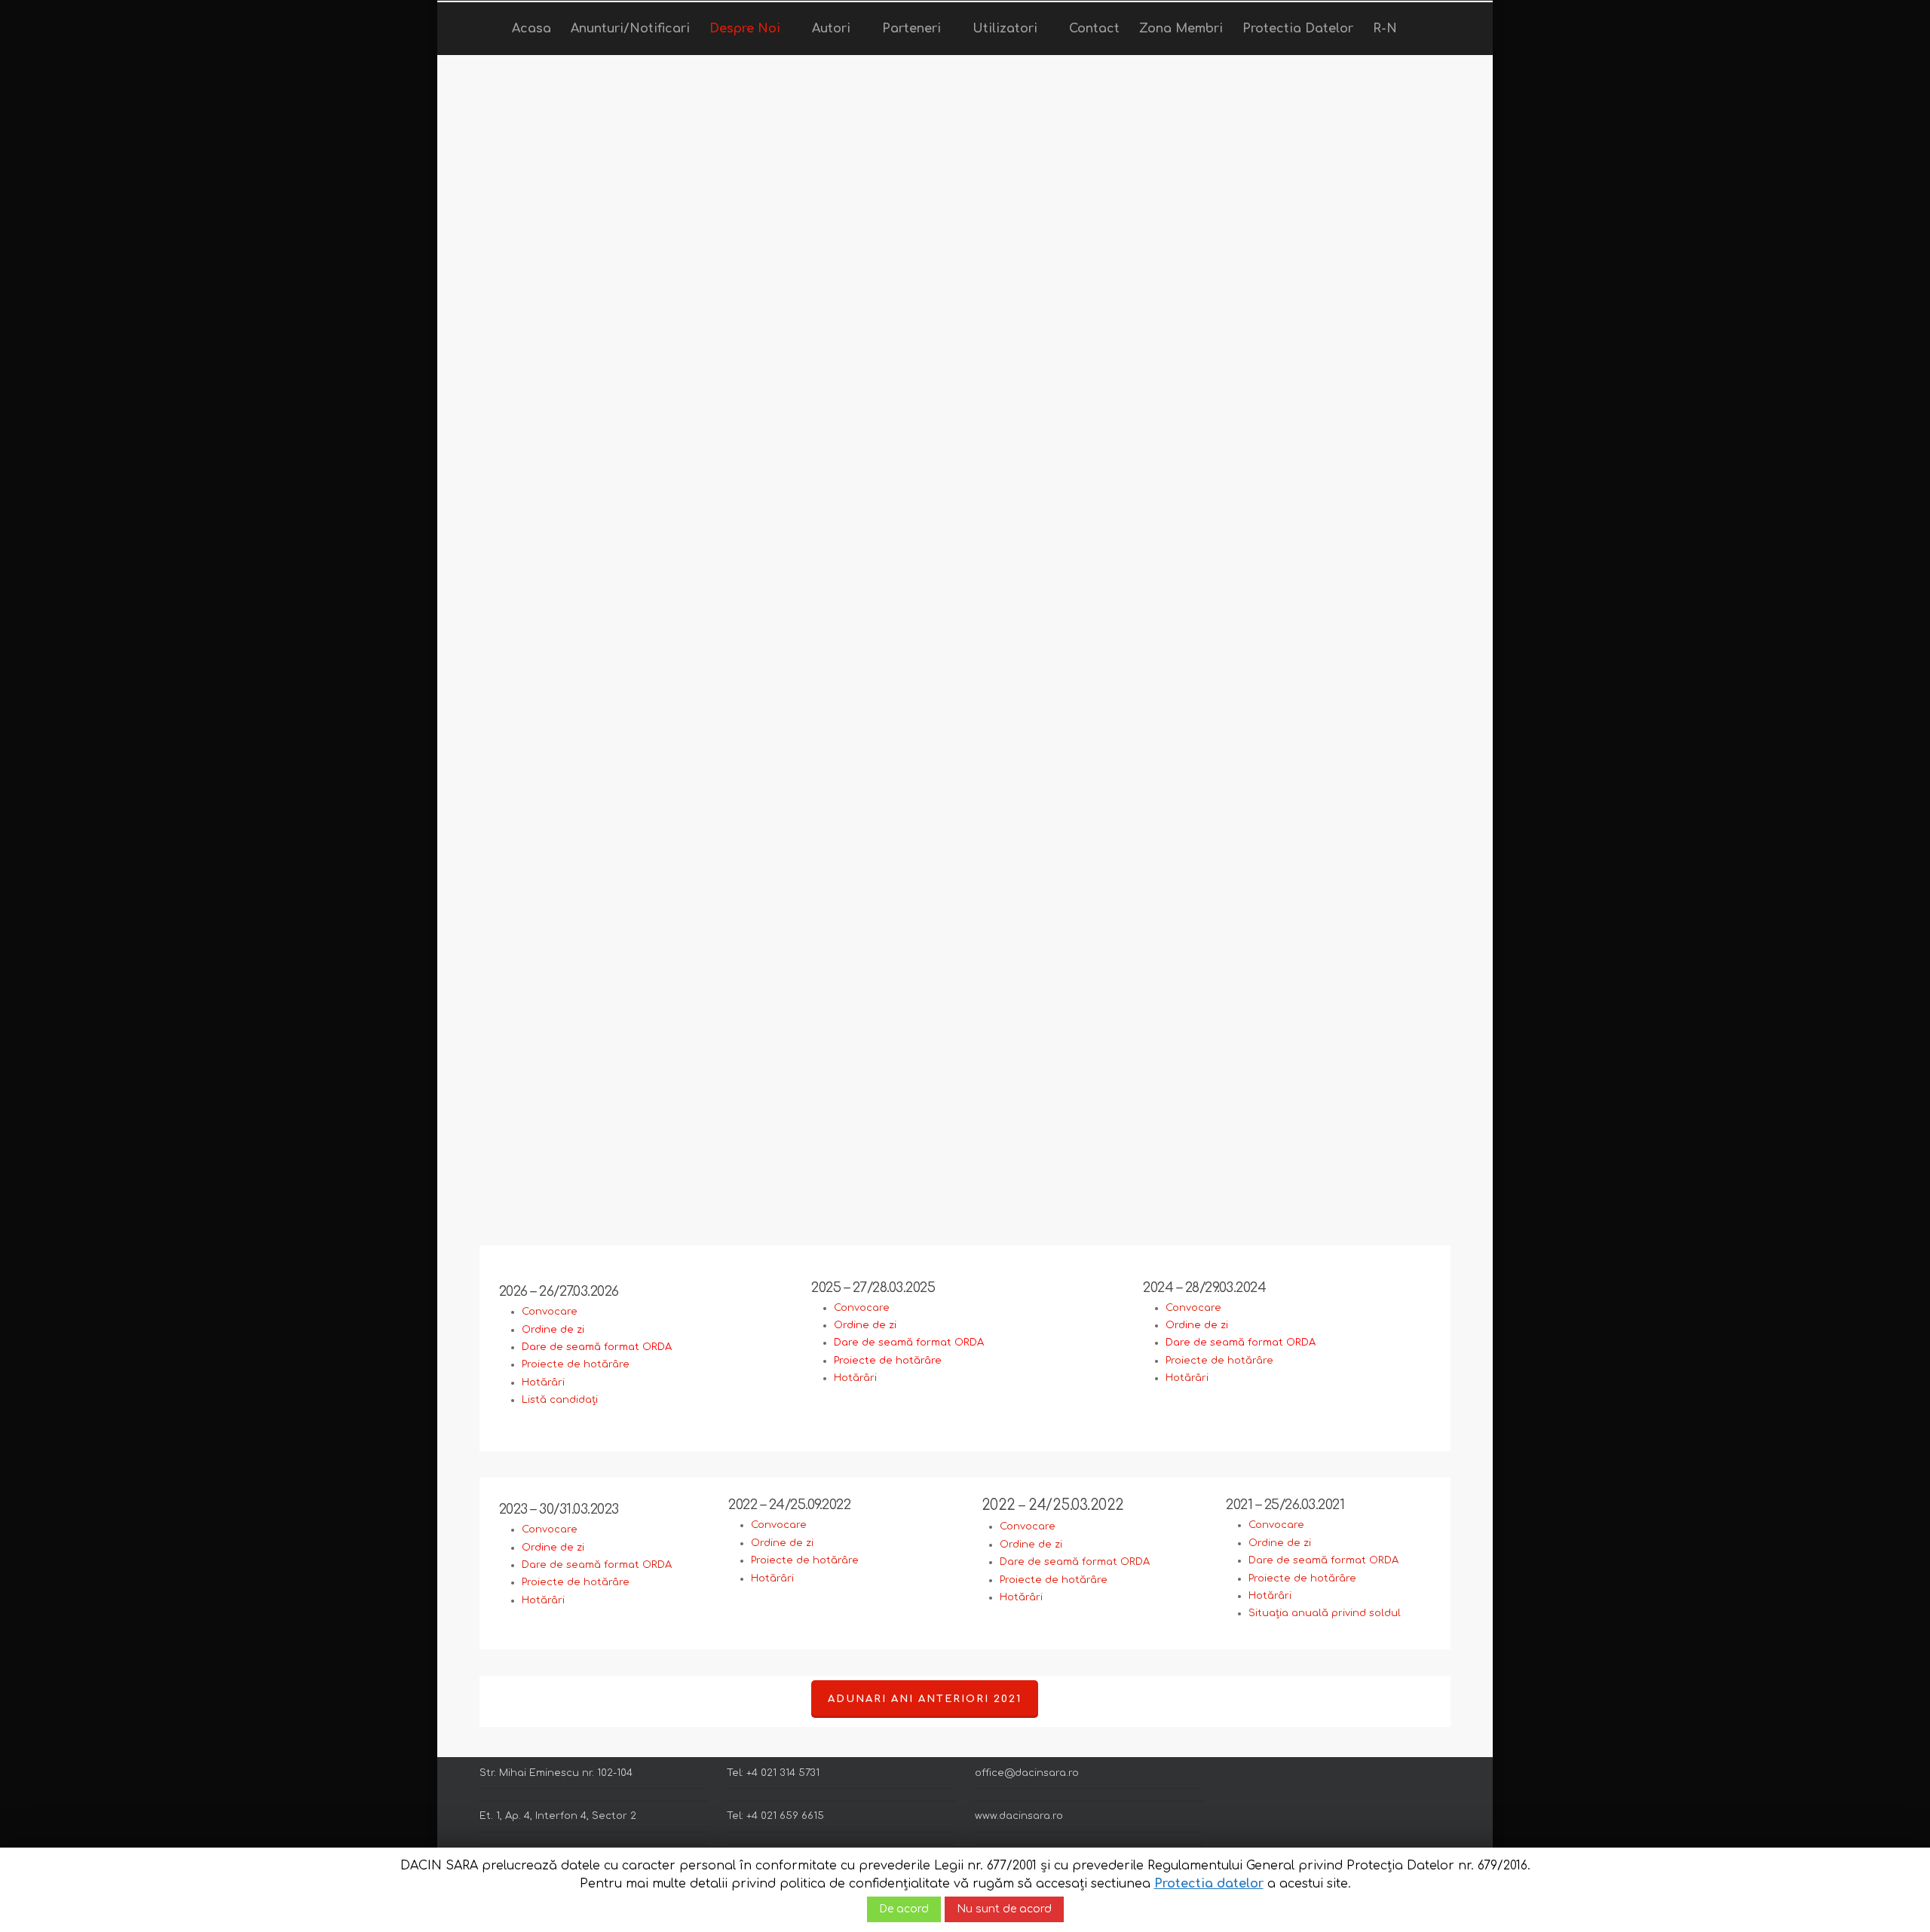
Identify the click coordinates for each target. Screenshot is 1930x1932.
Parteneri (911, 29)
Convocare (550, 1312)
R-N (1385, 29)
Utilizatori (1005, 29)
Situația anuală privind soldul (1325, 1613)
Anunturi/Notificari (630, 29)
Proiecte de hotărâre (576, 1364)
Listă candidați (560, 1400)
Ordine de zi (782, 1543)
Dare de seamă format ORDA (597, 1565)
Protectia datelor (1209, 1884)
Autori (831, 29)
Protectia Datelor (1298, 29)
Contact (1094, 29)
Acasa (532, 29)
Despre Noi (745, 29)
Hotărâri (543, 1382)
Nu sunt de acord (1004, 1909)
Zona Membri (1181, 29)
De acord (904, 1909)
